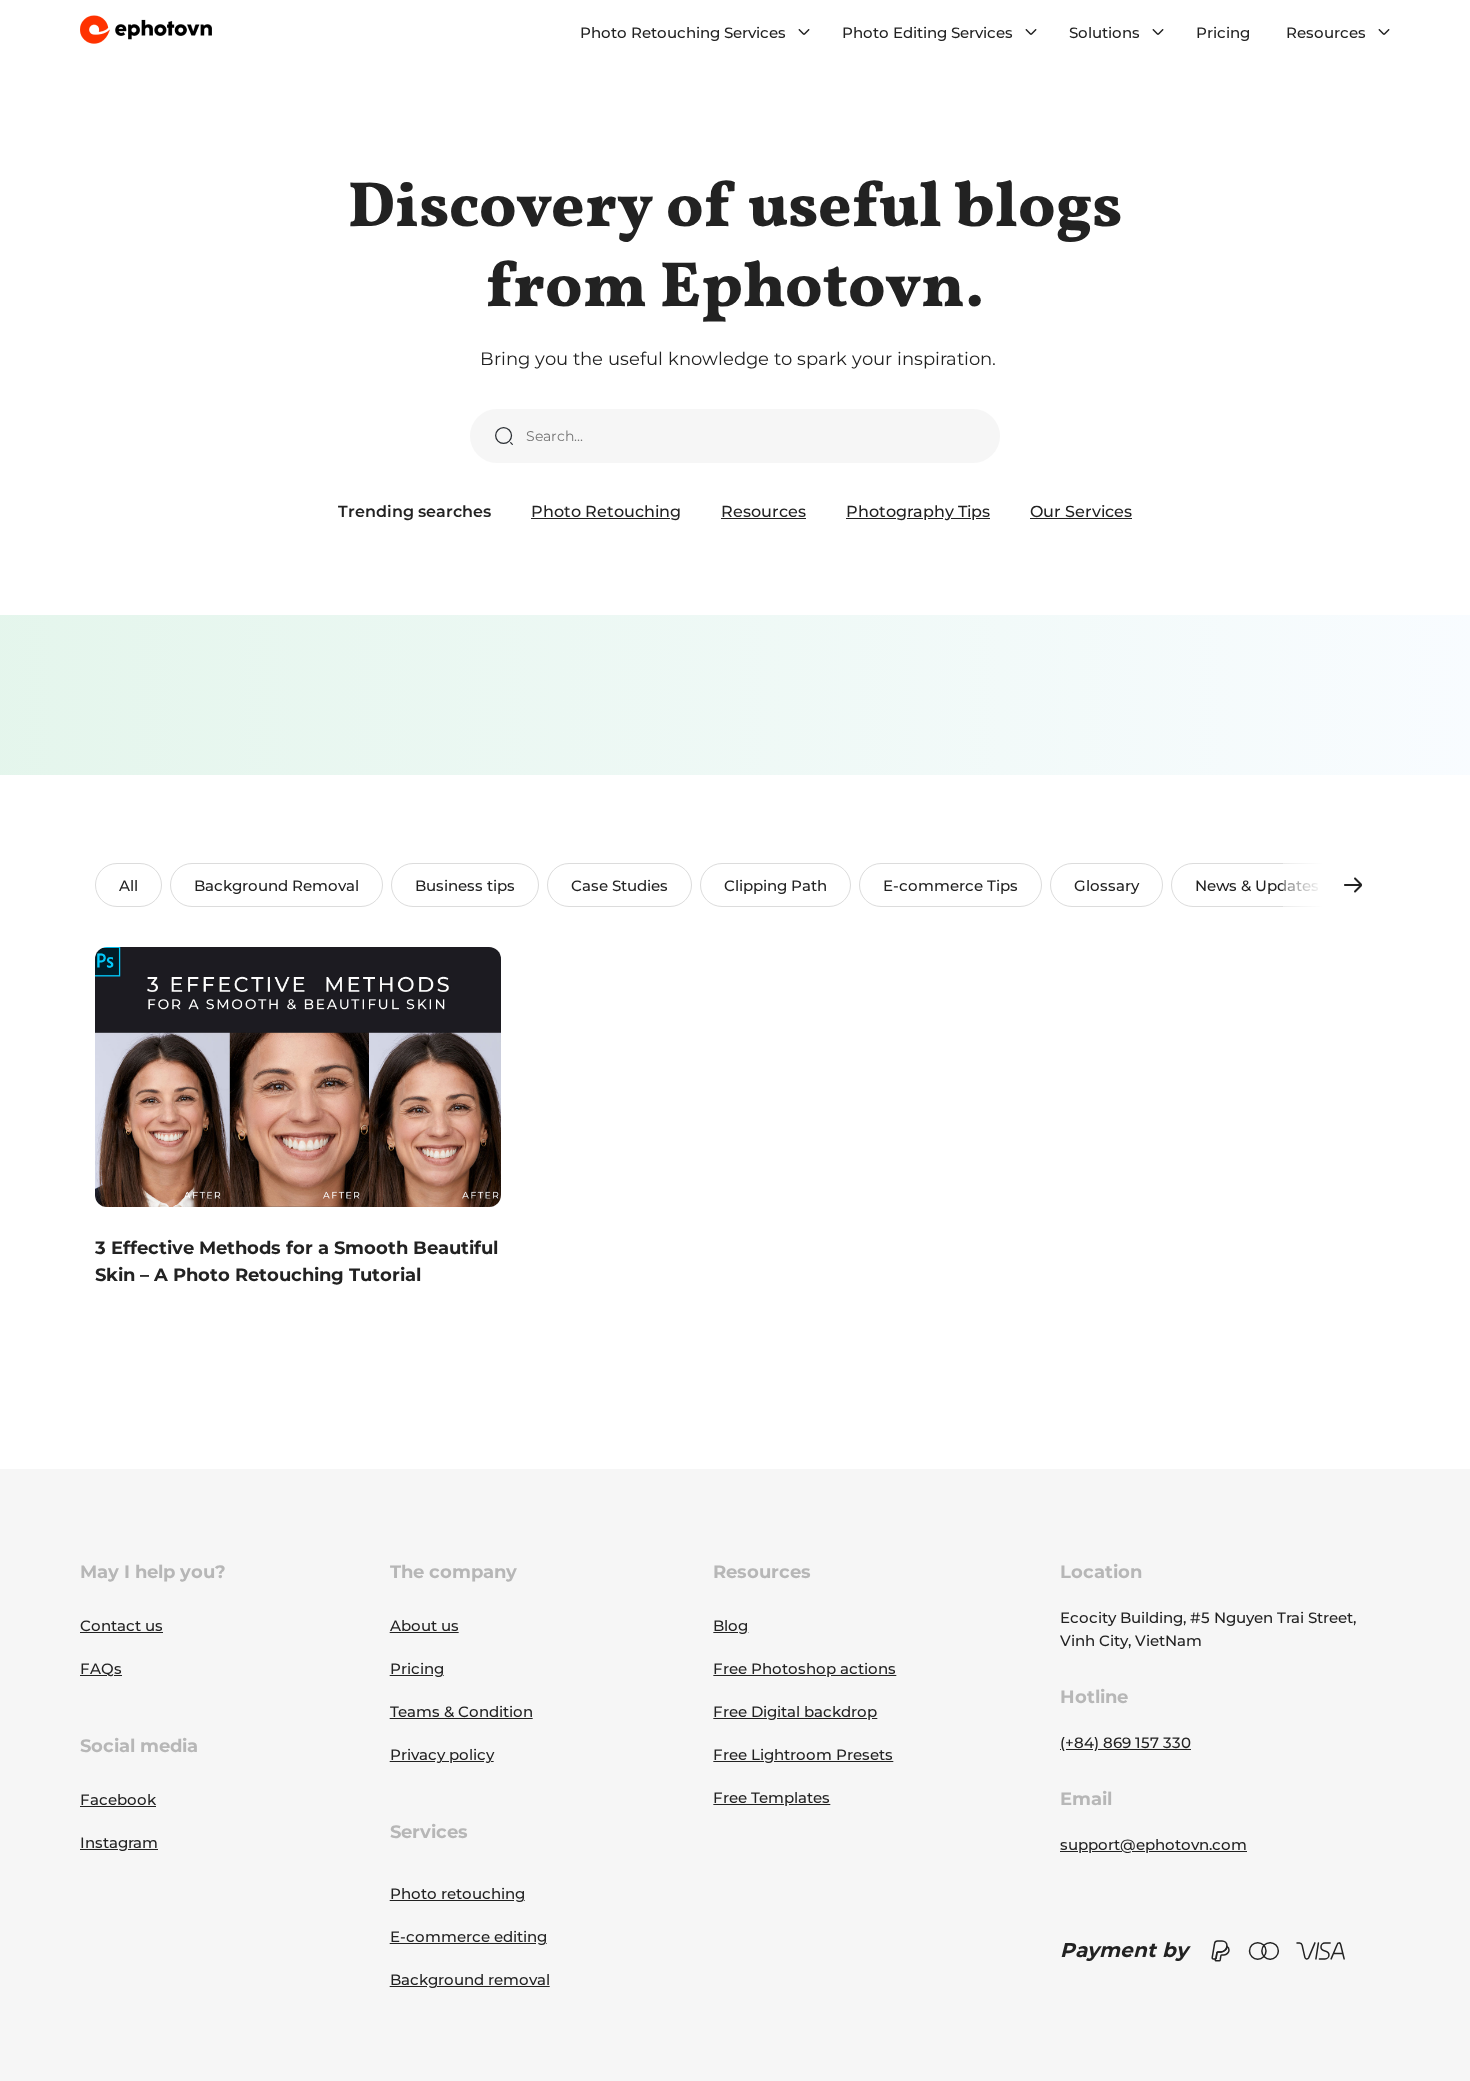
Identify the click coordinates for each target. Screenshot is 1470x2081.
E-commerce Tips (950, 885)
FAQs (101, 1668)
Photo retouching (457, 1893)
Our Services (1081, 511)
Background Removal (276, 885)
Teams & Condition (461, 1711)
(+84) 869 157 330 (1125, 1742)
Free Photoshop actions (804, 1668)
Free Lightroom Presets (803, 1754)
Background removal (470, 1979)
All (128, 885)
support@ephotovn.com (1153, 1844)
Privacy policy (442, 1754)
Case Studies (619, 885)
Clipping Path (775, 885)
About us (424, 1625)
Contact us (121, 1625)
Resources (763, 511)
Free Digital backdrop (795, 1711)
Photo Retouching (606, 511)
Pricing (1223, 32)
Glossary (1106, 885)
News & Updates (1257, 885)
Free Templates (771, 1797)
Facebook (118, 1799)
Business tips (465, 885)
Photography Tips (918, 511)
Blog (730, 1625)
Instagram (119, 1842)
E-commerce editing (468, 1936)
